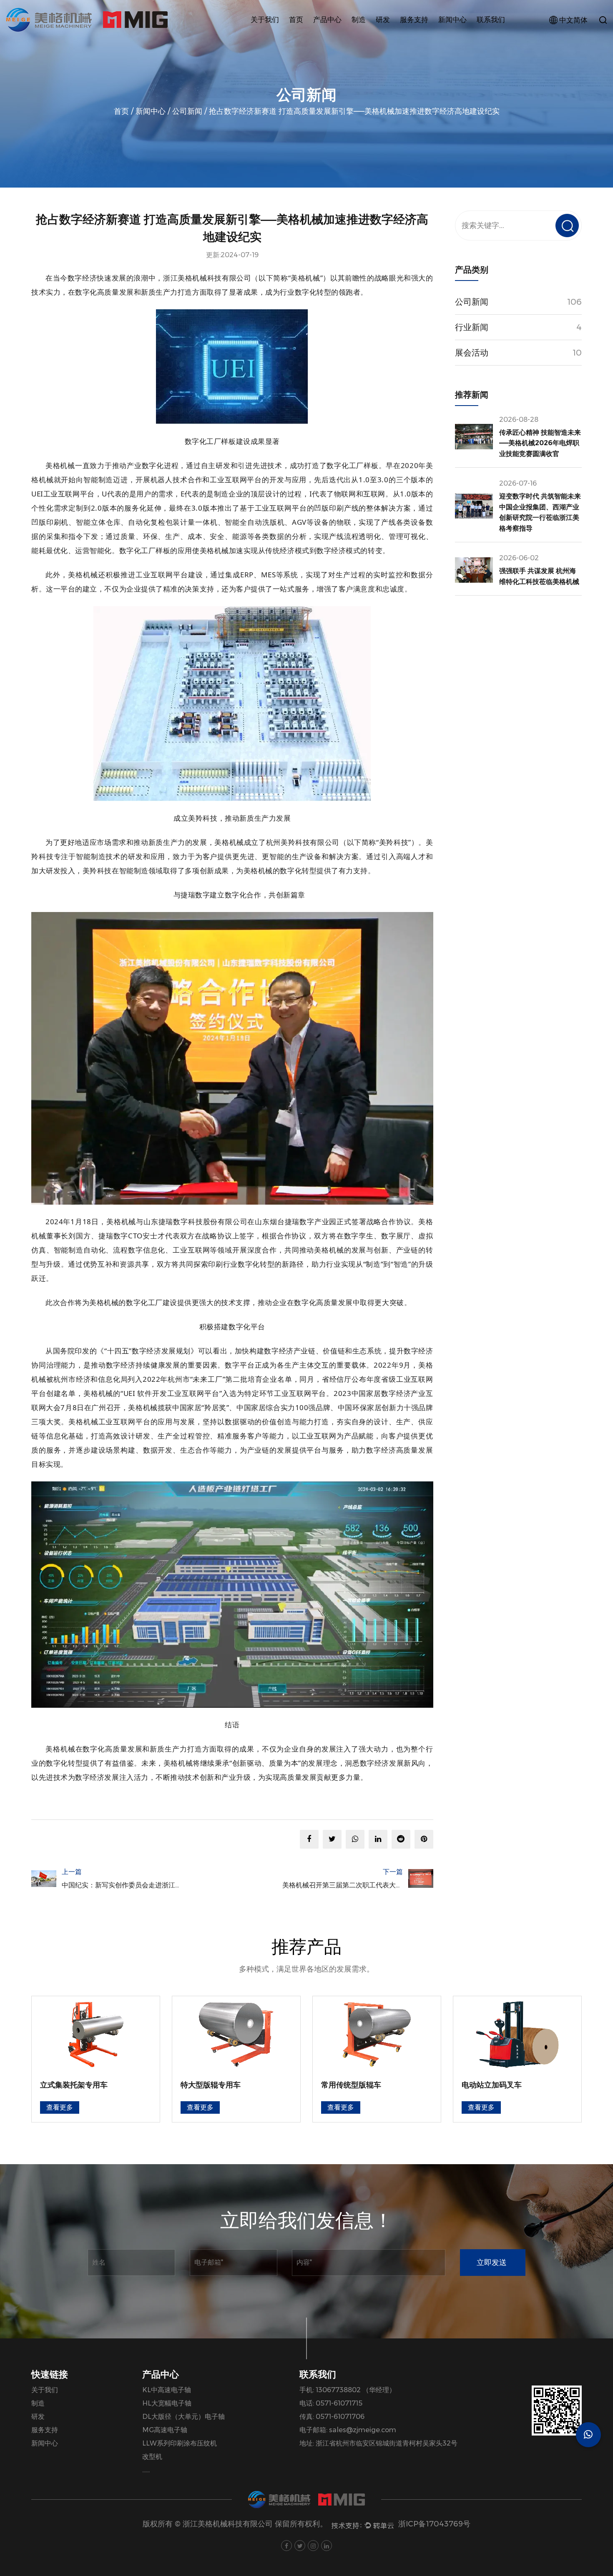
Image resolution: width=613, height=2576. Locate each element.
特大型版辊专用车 (211, 2085)
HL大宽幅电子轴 (167, 2403)
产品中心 (327, 20)
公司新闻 (458, 39)
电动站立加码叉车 (492, 2085)
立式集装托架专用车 (74, 2085)
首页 (296, 20)
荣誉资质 (269, 36)
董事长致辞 (272, 36)
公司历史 (270, 38)
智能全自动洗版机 (348, 35)
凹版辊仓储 (334, 36)
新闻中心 (452, 20)
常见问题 (419, 36)
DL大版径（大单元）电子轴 (183, 2417)
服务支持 (414, 20)
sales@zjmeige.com (363, 2430)
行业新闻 (457, 38)
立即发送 (492, 2263)
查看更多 (60, 2107)
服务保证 (420, 39)
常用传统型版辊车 (351, 2085)
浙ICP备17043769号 (434, 2524)
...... (146, 2470)
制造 (359, 20)
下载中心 (419, 38)
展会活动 (457, 36)
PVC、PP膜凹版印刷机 (350, 36)
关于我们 (265, 20)
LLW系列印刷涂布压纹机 (180, 2443)
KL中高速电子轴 (167, 2390)
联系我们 (491, 20)
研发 (383, 20)
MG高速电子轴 (165, 2430)
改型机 (152, 2457)
